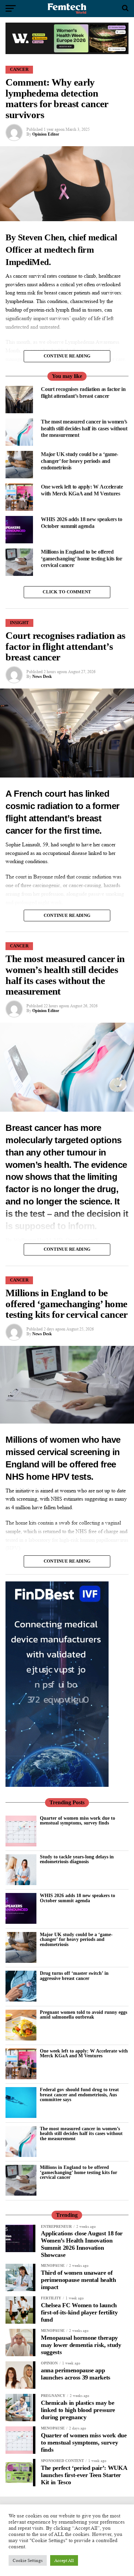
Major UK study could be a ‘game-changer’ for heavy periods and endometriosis (76, 1939)
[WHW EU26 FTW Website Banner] (67, 52)
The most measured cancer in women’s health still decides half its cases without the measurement (81, 2133)
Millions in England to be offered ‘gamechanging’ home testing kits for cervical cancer (79, 2172)
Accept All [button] (64, 2560)
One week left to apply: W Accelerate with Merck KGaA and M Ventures (84, 2053)
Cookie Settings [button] (28, 2560)
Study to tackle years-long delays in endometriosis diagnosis (77, 1859)
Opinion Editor (46, 134)
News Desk (42, 677)
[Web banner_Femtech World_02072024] (57, 1785)
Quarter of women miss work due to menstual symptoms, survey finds (77, 1820)
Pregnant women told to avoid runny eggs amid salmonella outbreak (83, 2015)
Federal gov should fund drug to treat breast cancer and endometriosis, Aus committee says (79, 2094)
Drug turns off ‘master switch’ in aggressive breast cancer (74, 1975)
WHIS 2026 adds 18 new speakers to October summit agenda (77, 1898)
